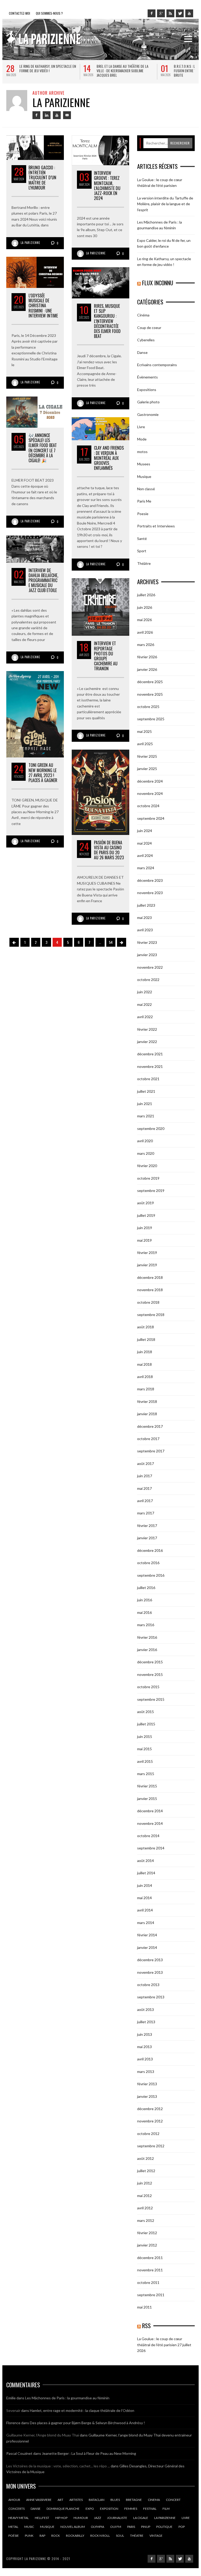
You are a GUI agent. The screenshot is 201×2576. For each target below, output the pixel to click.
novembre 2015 (150, 1674)
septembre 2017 (151, 1451)
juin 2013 (145, 2034)
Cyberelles (146, 340)
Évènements (147, 377)
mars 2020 (146, 1153)
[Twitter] (180, 13)
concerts (16, 2509)
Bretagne (134, 2500)
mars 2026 (146, 645)
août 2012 (146, 2158)
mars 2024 (146, 868)
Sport (142, 551)
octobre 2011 (148, 2282)
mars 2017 (146, 1513)
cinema (154, 2500)
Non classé (146, 489)
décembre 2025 (150, 682)
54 (111, 942)
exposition (109, 2509)
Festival (150, 2509)
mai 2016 (144, 1612)
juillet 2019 (146, 1215)
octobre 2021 (148, 1079)
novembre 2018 (150, 1290)
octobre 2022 (148, 980)
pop (182, 2527)
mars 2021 (146, 1116)
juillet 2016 (146, 1588)
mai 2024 (144, 843)
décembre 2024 (150, 781)
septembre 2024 (151, 818)
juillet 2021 (146, 1091)
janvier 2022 (147, 1042)
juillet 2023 (146, 905)
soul (120, 2536)
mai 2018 (144, 1364)
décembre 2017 (150, 1426)
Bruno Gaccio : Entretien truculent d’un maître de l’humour (42, 178)
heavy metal (19, 2518)
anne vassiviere (39, 2500)
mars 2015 (146, 1774)
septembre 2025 (151, 719)
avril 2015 (145, 1761)
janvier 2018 (147, 1414)
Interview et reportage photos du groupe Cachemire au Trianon (106, 656)
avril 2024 (145, 855)
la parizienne (165, 2518)
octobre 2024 (148, 806)
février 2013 (147, 2084)
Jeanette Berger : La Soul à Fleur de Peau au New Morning (89, 2453)
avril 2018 (145, 1377)
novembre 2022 (150, 967)
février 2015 (147, 1786)
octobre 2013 (148, 1985)
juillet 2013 (146, 2022)
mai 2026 (144, 620)
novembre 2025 (150, 694)
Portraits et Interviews (156, 526)
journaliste (117, 2518)
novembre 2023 (150, 893)
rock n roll (100, 2536)
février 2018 (147, 1401)
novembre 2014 (150, 1823)
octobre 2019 (148, 1178)
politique (164, 2527)
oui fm (116, 2527)
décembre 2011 (150, 2258)
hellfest (42, 2518)
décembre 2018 (150, 1277)
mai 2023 (144, 918)
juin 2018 (145, 1352)
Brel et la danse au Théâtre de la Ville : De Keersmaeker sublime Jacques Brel (122, 71)
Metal (13, 2527)
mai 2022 (144, 1004)
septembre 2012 (151, 2146)
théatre (137, 2536)
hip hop (61, 2518)
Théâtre (144, 563)
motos (142, 452)
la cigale (141, 2518)
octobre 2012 (148, 2134)
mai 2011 (144, 2307)
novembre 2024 (150, 793)
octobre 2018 (148, 1302)
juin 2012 (145, 2183)
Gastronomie (148, 414)
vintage (156, 2536)
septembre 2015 (151, 1699)
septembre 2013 (151, 1997)
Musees (144, 464)
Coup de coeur (149, 328)
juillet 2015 (146, 1724)
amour (14, 2500)
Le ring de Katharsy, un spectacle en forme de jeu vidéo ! (48, 68)
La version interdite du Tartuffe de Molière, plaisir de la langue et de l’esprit (165, 204)
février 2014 (147, 1935)
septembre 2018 (151, 1315)
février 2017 (147, 1526)
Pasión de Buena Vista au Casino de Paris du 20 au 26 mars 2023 (109, 850)
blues (115, 2500)
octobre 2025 (148, 707)
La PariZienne (30, 243)
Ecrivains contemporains (157, 365)
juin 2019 (145, 1228)
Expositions (147, 390)
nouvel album (73, 2527)
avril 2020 (145, 1141)
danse (36, 2509)
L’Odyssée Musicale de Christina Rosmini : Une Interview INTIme (43, 306)
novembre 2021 (150, 1066)
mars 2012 (146, 2220)
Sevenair (13, 2410)
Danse (142, 352)
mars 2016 (146, 1625)
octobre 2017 (148, 1439)
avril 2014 (145, 1910)
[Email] (67, 115)
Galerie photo (148, 402)
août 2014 (146, 1861)
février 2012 (147, 2233)
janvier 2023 (147, 955)
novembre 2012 (150, 2121)
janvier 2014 (147, 1947)
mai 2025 (144, 731)
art (60, 2500)
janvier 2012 (147, 2245)
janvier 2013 (147, 2096)
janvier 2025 (147, 769)
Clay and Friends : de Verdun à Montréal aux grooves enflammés (109, 458)
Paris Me (144, 501)
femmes (131, 2509)
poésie (14, 2536)
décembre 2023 (150, 880)
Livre (141, 427)
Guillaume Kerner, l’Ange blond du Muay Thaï (43, 2435)
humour (81, 2518)
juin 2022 (145, 992)
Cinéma (143, 315)
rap (42, 2536)
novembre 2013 (150, 1972)
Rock (56, 2536)
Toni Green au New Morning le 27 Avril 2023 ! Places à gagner (43, 773)
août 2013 (146, 2009)
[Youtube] (189, 13)
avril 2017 (145, 1501)
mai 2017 (144, 1488)
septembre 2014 (151, 1848)
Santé (142, 539)
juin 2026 (145, 607)
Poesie (143, 514)
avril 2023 (145, 930)
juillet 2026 (146, 595)
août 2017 (146, 1463)
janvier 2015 (147, 1799)
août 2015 (146, 1712)
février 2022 (147, 1029)
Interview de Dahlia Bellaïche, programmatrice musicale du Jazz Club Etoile (43, 580)
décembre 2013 (150, 1960)
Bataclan (97, 2500)
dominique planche (63, 2509)
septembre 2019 (151, 1191)
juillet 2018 (146, 1339)
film (166, 2509)
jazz (97, 2518)
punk (29, 2536)
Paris (131, 2527)
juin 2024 (145, 831)
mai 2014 (144, 1898)
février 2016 (147, 1637)
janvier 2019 (147, 1265)
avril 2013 (145, 2059)
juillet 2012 (146, 2171)
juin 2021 (145, 1104)
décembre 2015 (150, 1662)
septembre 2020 (151, 1128)
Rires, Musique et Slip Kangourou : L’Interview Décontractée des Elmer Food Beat (107, 321)
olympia (97, 2527)
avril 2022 (145, 1017)
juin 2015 (145, 1736)
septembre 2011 (151, 2295)
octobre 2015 (148, 1687)
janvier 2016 (147, 1650)
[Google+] (161, 13)
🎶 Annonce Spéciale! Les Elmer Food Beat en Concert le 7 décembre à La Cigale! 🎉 (43, 448)
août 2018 (146, 1327)
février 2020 (147, 1166)
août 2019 (146, 1203)
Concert (173, 2500)
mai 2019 (144, 1240)
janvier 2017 (147, 1538)
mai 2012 (144, 2196)
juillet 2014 (146, 1873)
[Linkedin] (47, 115)
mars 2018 (146, 1389)
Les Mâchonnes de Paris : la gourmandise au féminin (67, 2398)
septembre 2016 (151, 1575)
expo (90, 2509)
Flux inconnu (158, 283)
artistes (76, 2500)
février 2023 (147, 942)
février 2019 (147, 1253)
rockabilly (75, 2536)
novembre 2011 (150, 2270)
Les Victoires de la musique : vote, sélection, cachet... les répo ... (58, 2466)
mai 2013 (144, 2047)
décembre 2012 (150, 2109)
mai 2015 (144, 1749)
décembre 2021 (150, 1054)
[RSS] (170, 13)
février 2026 (147, 657)
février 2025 (147, 756)
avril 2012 (145, 2208)
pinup (146, 2527)
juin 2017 (145, 1476)
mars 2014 (146, 1923)
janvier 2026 (147, 669)
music (29, 2527)
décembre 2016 (150, 1550)
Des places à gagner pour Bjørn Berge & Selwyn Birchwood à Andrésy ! (87, 2423)
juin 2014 (145, 1885)
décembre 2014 (150, 1811)
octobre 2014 (148, 1836)
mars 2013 (146, 2072)
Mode (142, 439)
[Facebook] (152, 13)
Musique (144, 476)
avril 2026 (145, 632)
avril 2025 (145, 744)
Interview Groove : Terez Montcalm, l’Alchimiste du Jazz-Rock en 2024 (107, 186)
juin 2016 (145, 1600)
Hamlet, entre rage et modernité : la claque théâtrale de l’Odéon (82, 2410)
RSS (146, 2326)
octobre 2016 (148, 1563)
